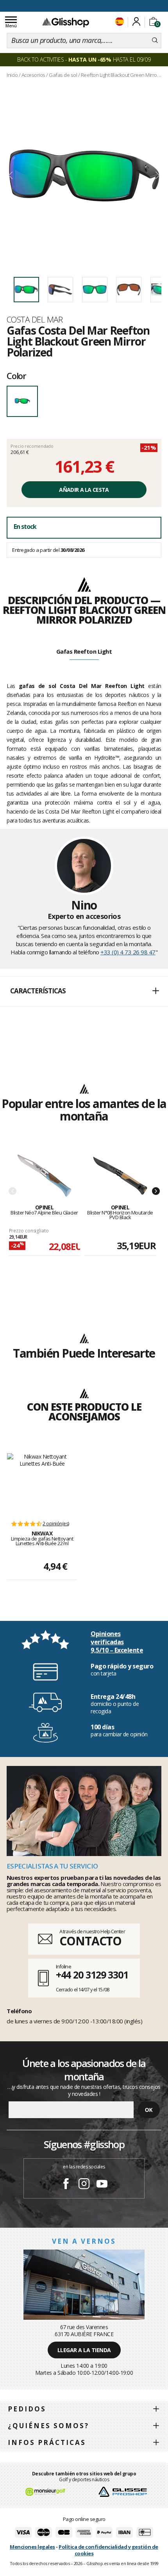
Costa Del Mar (35, 319)
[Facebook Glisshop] (66, 2185)
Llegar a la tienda (84, 2350)
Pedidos (27, 2409)
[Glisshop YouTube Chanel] (102, 2185)
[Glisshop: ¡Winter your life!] (66, 22)
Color (16, 376)
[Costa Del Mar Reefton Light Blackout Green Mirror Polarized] (84, 176)
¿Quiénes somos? (48, 2426)
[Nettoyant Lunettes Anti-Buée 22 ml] (42, 1483)
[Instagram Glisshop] (84, 2185)
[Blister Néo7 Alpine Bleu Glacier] (44, 1176)
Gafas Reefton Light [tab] (84, 651)
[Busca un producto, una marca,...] (155, 41)
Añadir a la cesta (84, 490)
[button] (84, 991)
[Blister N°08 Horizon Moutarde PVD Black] (120, 1176)
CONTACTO (90, 1941)
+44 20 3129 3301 (92, 1975)
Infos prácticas (47, 2442)
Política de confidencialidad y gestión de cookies (108, 2550)
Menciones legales (32, 2547)
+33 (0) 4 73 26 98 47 (128, 952)
